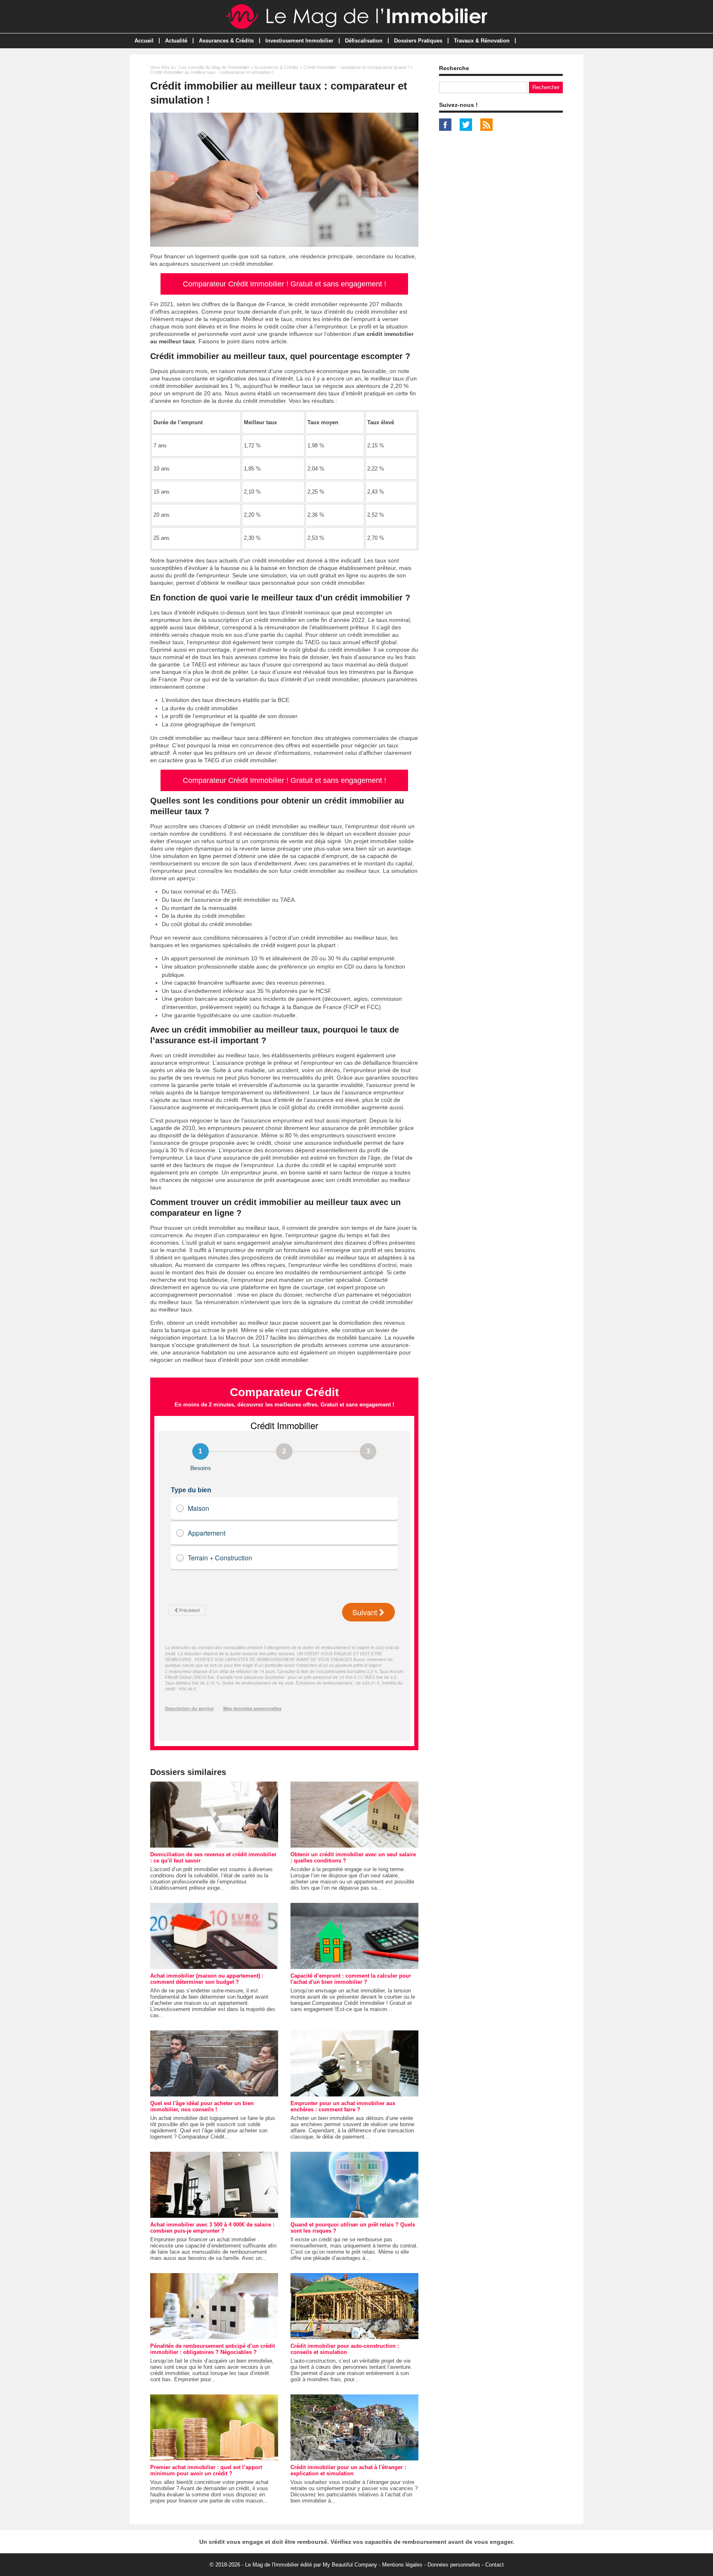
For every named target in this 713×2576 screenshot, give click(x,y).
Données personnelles (454, 2565)
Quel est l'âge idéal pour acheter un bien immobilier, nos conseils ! (202, 2106)
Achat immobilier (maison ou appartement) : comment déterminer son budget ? (207, 1979)
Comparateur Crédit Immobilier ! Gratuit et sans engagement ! (284, 284)
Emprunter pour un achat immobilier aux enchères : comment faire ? (343, 2106)
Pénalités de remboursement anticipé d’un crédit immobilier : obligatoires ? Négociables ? (212, 2349)
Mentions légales (402, 2565)
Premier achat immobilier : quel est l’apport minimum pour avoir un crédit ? (206, 2470)
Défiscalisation (364, 41)
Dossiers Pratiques (418, 41)
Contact (495, 2565)
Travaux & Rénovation (482, 41)
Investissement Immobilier (299, 41)
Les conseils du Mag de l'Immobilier (214, 67)
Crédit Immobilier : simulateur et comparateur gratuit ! (356, 67)
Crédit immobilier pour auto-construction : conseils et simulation (345, 2349)
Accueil (144, 41)
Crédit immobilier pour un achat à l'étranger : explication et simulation (348, 2470)
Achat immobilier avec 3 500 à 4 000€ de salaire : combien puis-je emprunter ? (212, 2228)
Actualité (176, 41)
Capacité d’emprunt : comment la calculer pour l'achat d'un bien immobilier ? (351, 1979)
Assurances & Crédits (226, 41)
